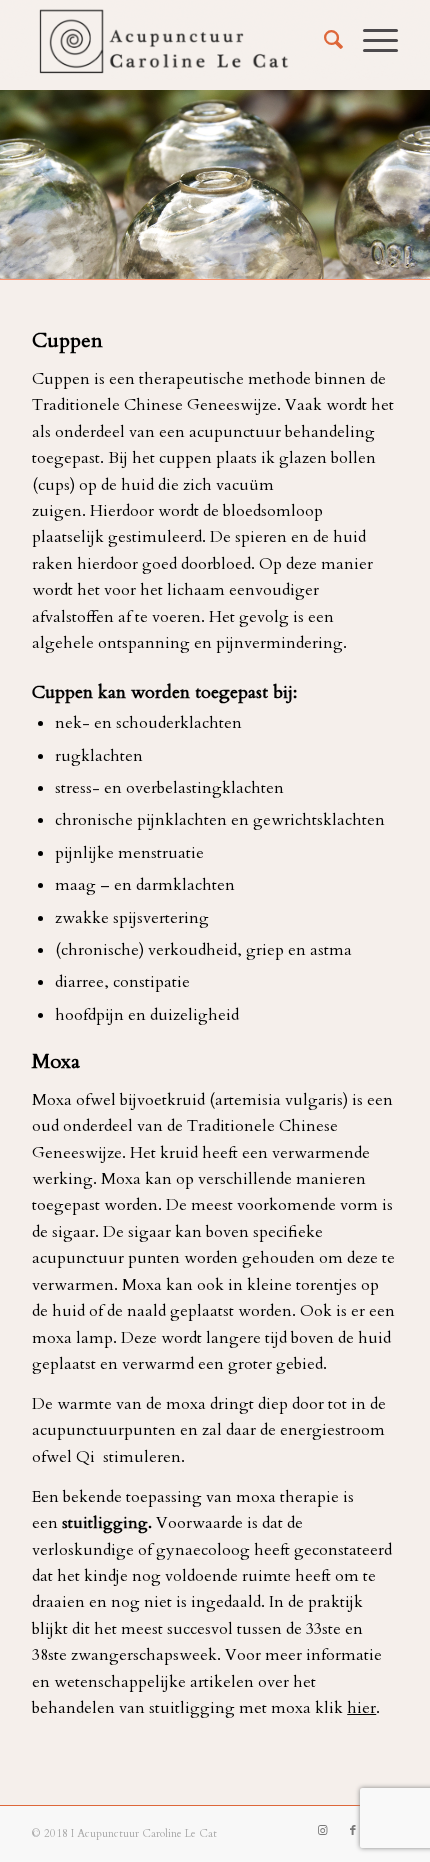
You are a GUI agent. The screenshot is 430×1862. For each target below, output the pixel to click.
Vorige (45, 180)
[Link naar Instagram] (323, 1831)
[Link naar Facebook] (353, 1831)
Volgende (385, 180)
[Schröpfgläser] (408, 266)
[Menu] (370, 40)
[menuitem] (323, 40)
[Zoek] (323, 40)
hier (361, 1708)
